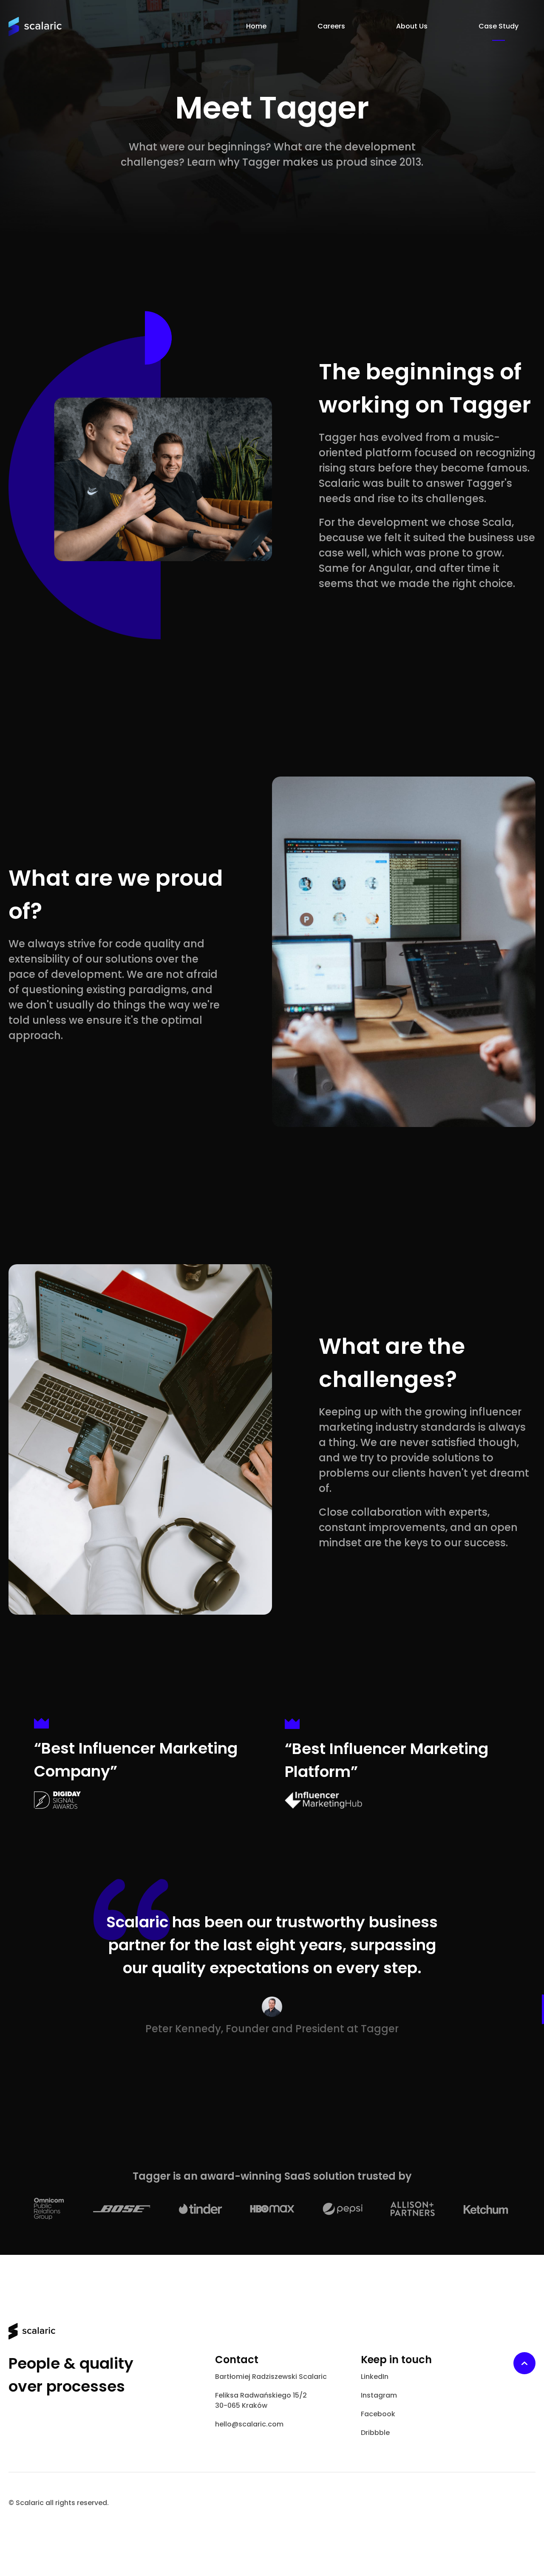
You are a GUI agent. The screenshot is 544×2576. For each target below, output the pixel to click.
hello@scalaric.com (249, 2424)
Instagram (379, 2395)
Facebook (378, 2414)
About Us (412, 26)
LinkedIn (375, 2377)
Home (256, 26)
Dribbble (375, 2433)
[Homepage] (35, 27)
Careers (331, 26)
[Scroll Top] (524, 2363)
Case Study (499, 26)
